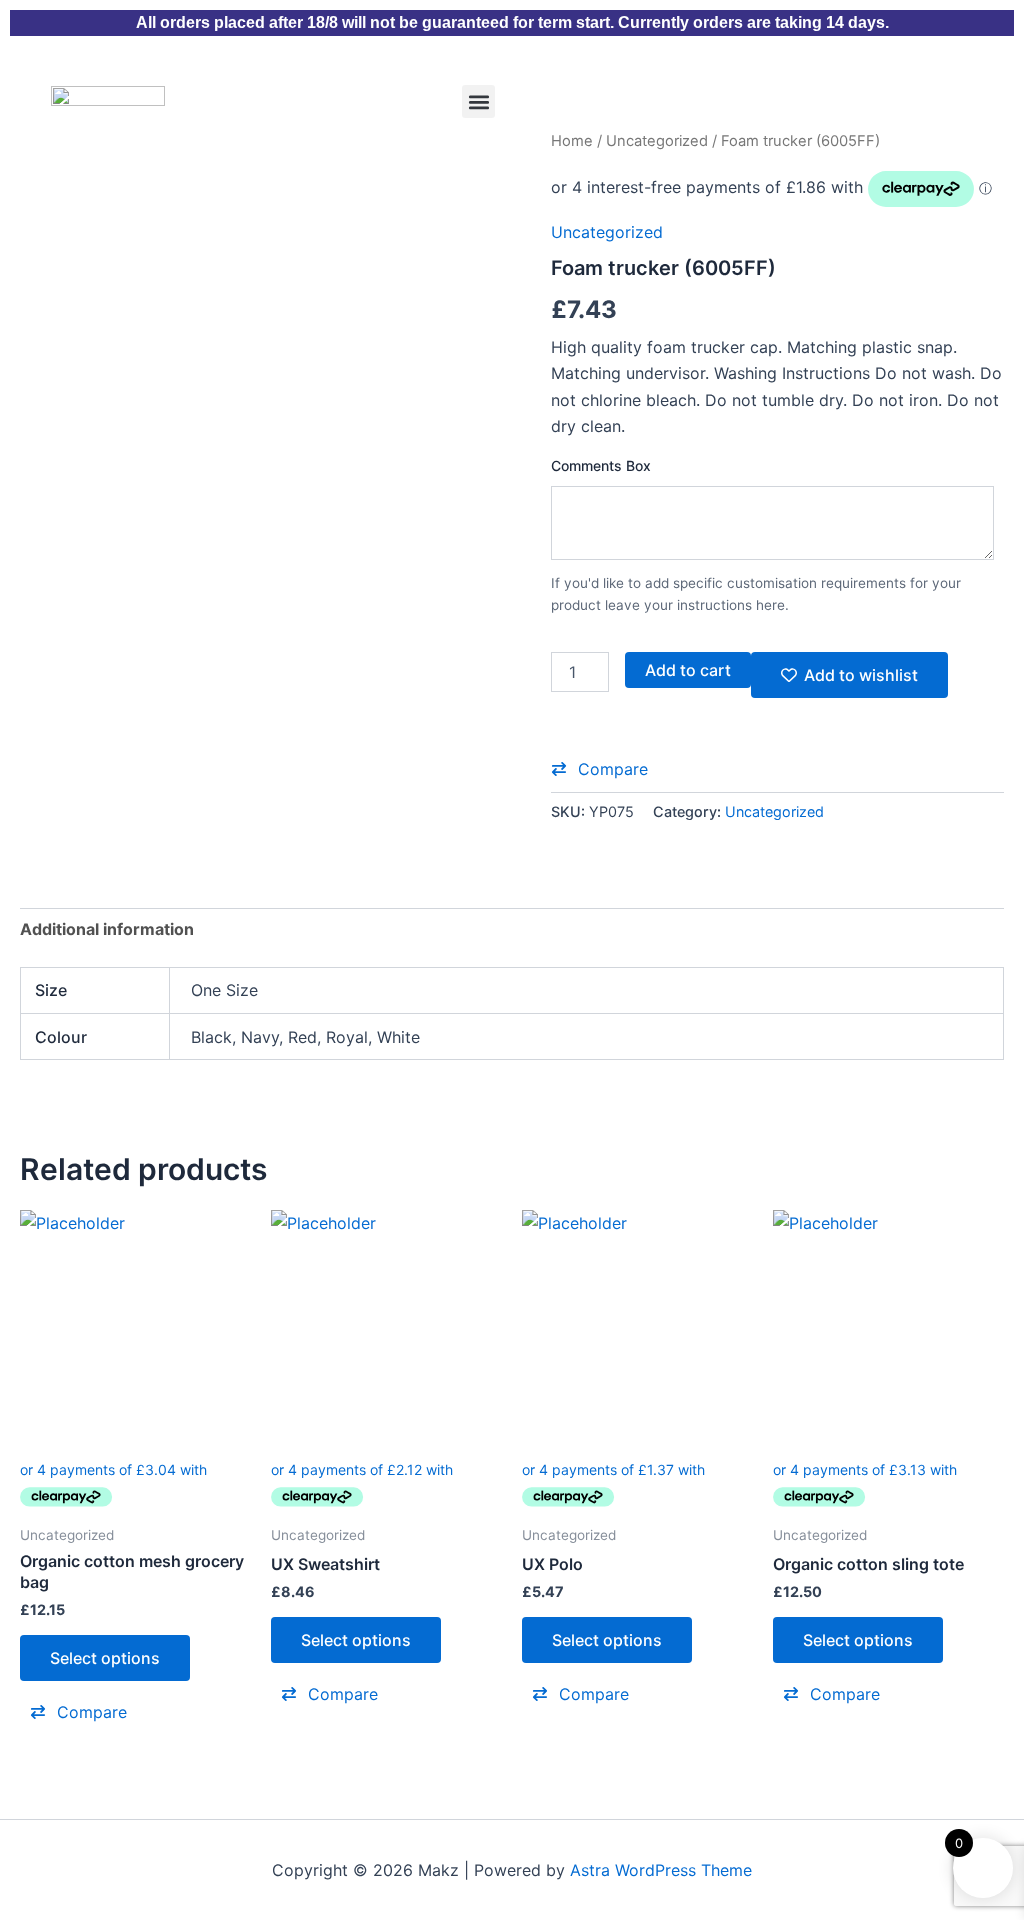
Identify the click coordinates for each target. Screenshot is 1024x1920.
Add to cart (688, 670)
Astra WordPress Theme (661, 1870)
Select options (105, 1658)
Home (572, 141)
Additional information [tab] (107, 929)
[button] (478, 101)
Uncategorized (657, 141)
